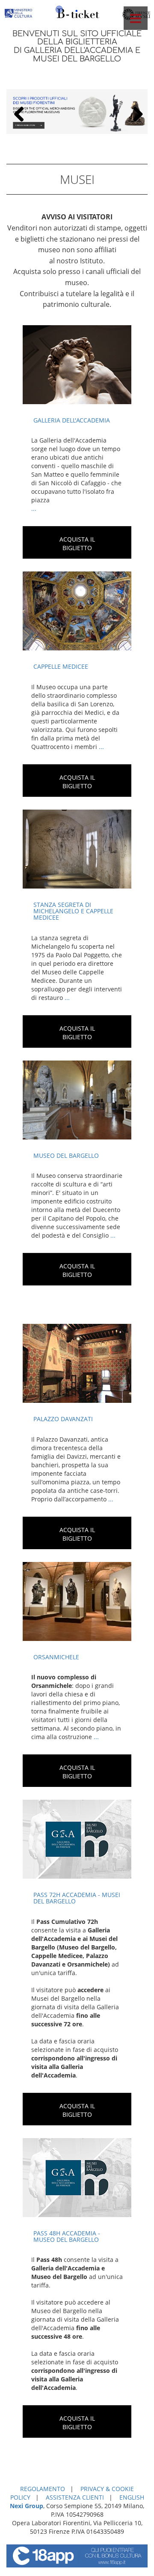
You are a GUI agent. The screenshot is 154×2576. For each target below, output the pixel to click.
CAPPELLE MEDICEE (61, 666)
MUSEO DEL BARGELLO (66, 1155)
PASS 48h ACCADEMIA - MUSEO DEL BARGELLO (67, 2236)
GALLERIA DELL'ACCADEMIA (72, 420)
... (34, 508)
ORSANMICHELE (56, 1657)
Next (135, 114)
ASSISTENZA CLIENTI (75, 2497)
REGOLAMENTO (43, 2489)
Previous (19, 114)
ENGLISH (132, 2497)
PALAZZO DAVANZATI (63, 1419)
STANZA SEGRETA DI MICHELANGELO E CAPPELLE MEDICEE (73, 911)
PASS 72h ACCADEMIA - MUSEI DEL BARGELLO (77, 1898)
